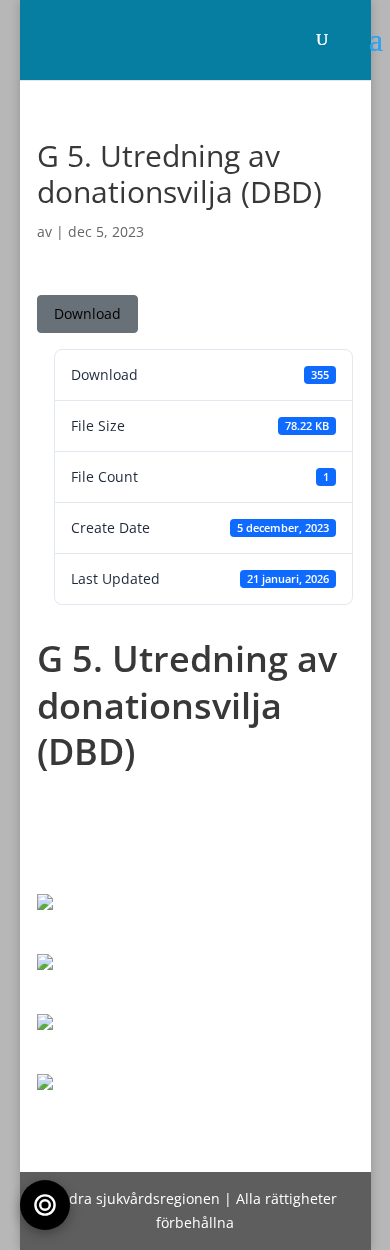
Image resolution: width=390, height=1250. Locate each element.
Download (87, 313)
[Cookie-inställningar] (45, 1205)
